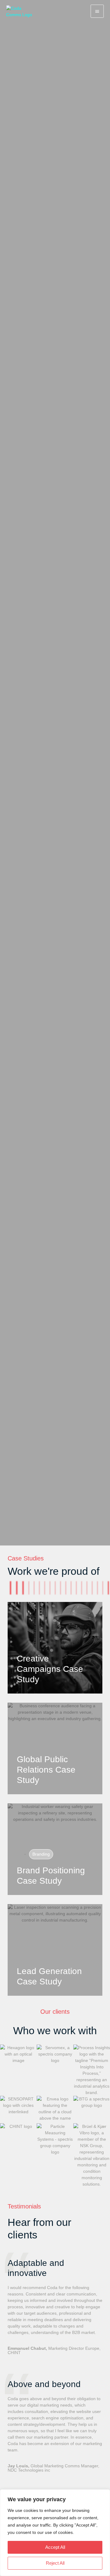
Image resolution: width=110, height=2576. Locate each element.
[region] (55, 2533)
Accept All (55, 2547)
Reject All (55, 2563)
